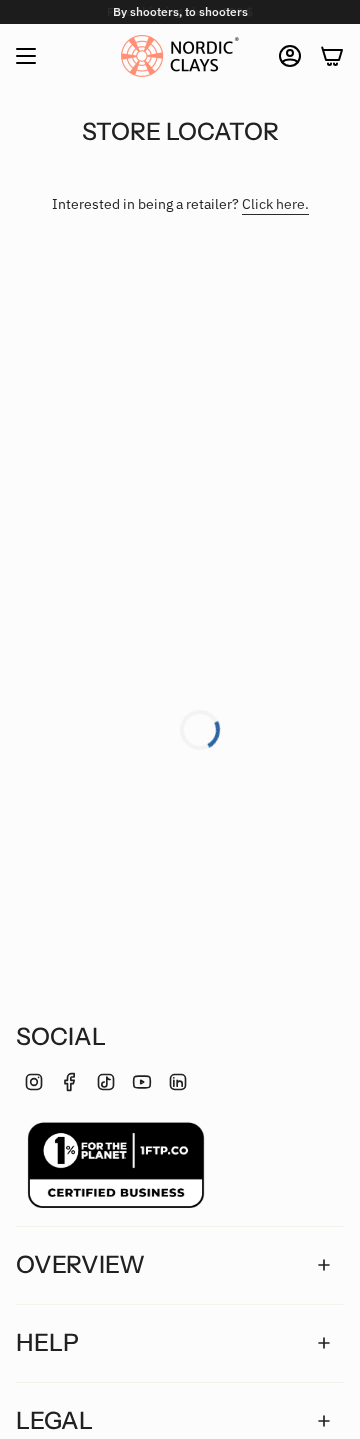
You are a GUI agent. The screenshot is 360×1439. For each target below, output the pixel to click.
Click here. (275, 204)
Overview (80, 1264)
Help (47, 1342)
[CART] (332, 56)
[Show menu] (26, 56)
